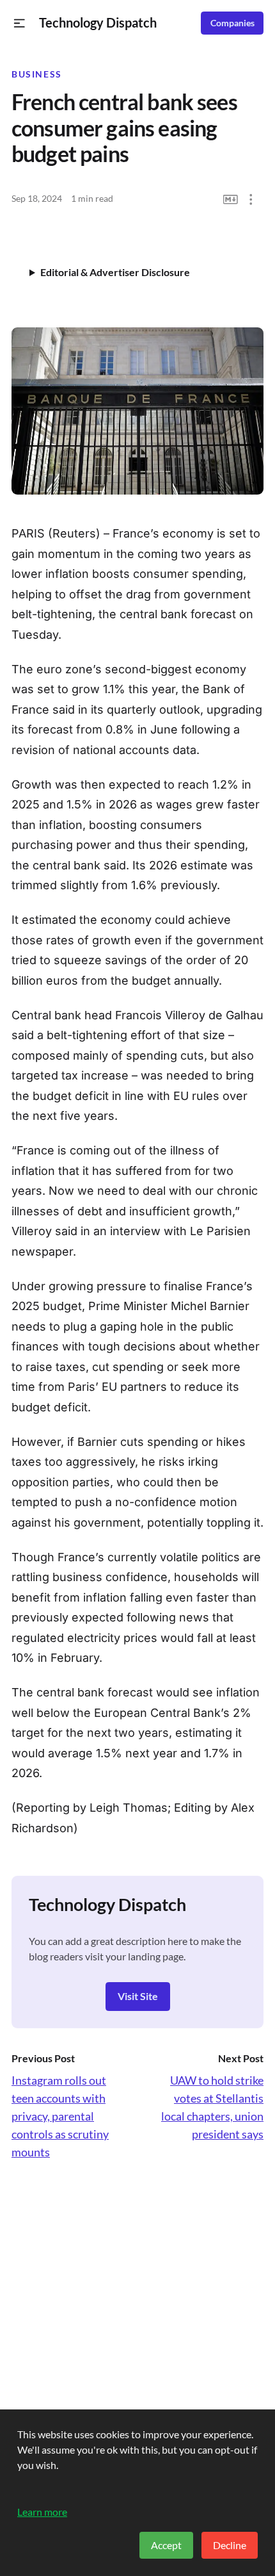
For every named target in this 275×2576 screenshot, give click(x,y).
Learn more (42, 2512)
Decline (230, 2545)
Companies (232, 23)
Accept (166, 2545)
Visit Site (138, 1996)
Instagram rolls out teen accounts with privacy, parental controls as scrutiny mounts (60, 2116)
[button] (20, 23)
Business (37, 74)
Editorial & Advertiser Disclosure (115, 272)
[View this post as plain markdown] (231, 200)
